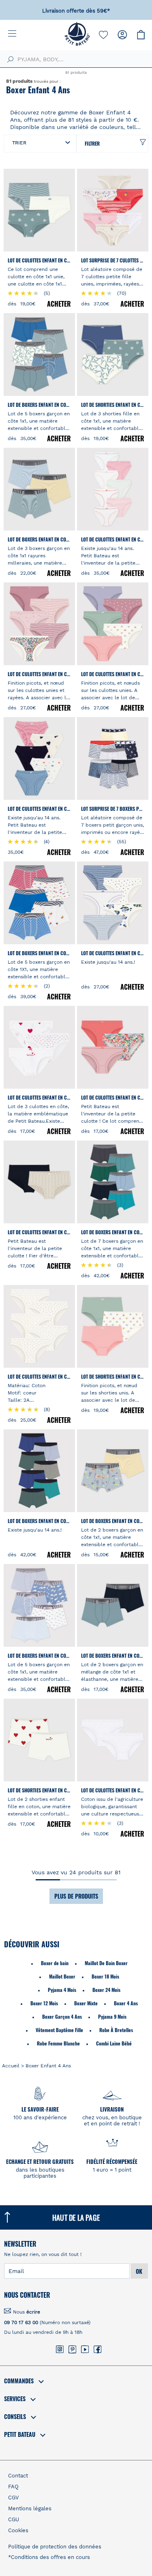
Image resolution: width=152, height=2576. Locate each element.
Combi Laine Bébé (114, 2043)
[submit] (9, 60)
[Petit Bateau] (77, 44)
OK (139, 2271)
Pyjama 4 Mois (62, 1990)
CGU (14, 2519)
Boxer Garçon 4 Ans (62, 2016)
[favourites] (103, 35)
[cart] (141, 35)
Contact (18, 2476)
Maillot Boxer (62, 1976)
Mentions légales (30, 2508)
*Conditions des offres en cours (49, 2557)
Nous (27, 2312)
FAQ (13, 2487)
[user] (122, 35)
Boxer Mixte (86, 2003)
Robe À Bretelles (116, 2030)
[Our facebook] (97, 2350)
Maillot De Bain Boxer (106, 1963)
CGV (13, 2498)
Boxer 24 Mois (106, 1990)
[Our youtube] (85, 2350)
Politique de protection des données (55, 2547)
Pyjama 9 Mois (112, 2016)
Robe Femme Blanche (58, 2043)
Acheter (59, 304)
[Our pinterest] (72, 2350)
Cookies (18, 2530)
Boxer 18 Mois (105, 1976)
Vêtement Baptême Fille (59, 2030)
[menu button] (18, 34)
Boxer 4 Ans (126, 2003)
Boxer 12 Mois (44, 2003)
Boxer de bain (55, 1963)
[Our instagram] (60, 2350)
